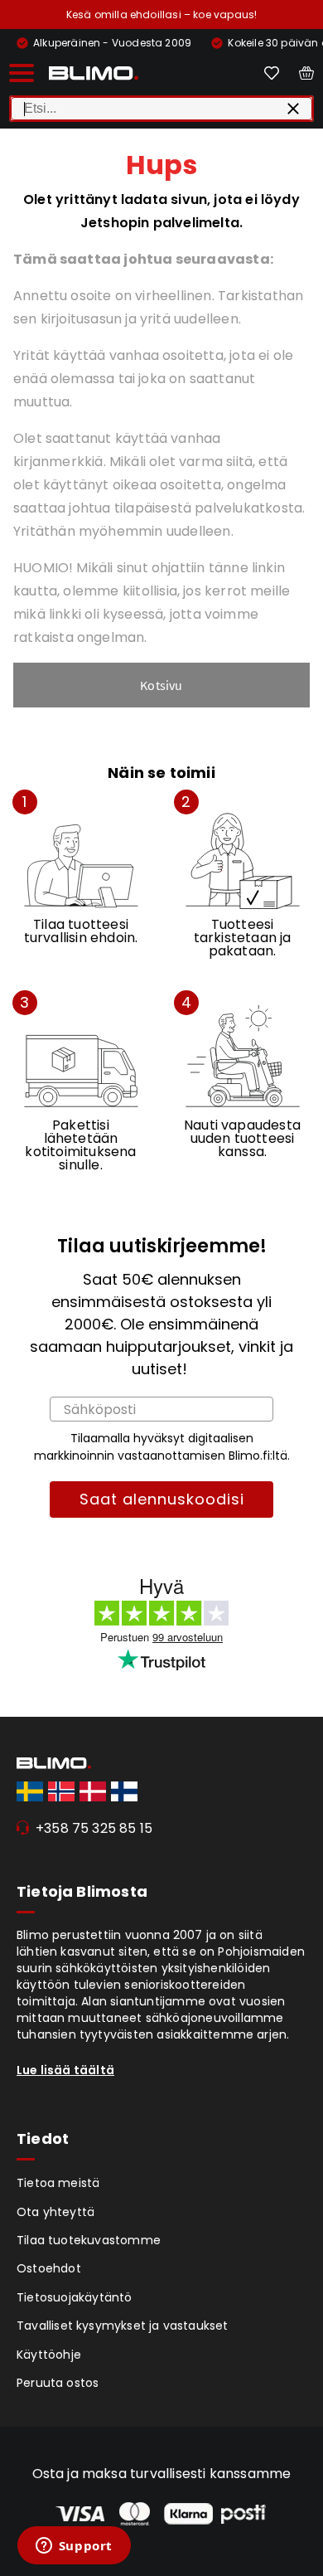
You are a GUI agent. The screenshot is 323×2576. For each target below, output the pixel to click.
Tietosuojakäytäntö (75, 2297)
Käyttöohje (49, 2355)
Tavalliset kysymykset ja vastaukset (123, 2326)
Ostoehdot (49, 2268)
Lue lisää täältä (65, 2070)
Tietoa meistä (58, 2183)
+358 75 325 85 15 (94, 1828)
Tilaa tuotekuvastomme (89, 2240)
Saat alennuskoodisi (162, 1499)
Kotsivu (161, 685)
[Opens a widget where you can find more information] (74, 2547)
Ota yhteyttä (55, 2212)
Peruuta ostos (58, 2383)
